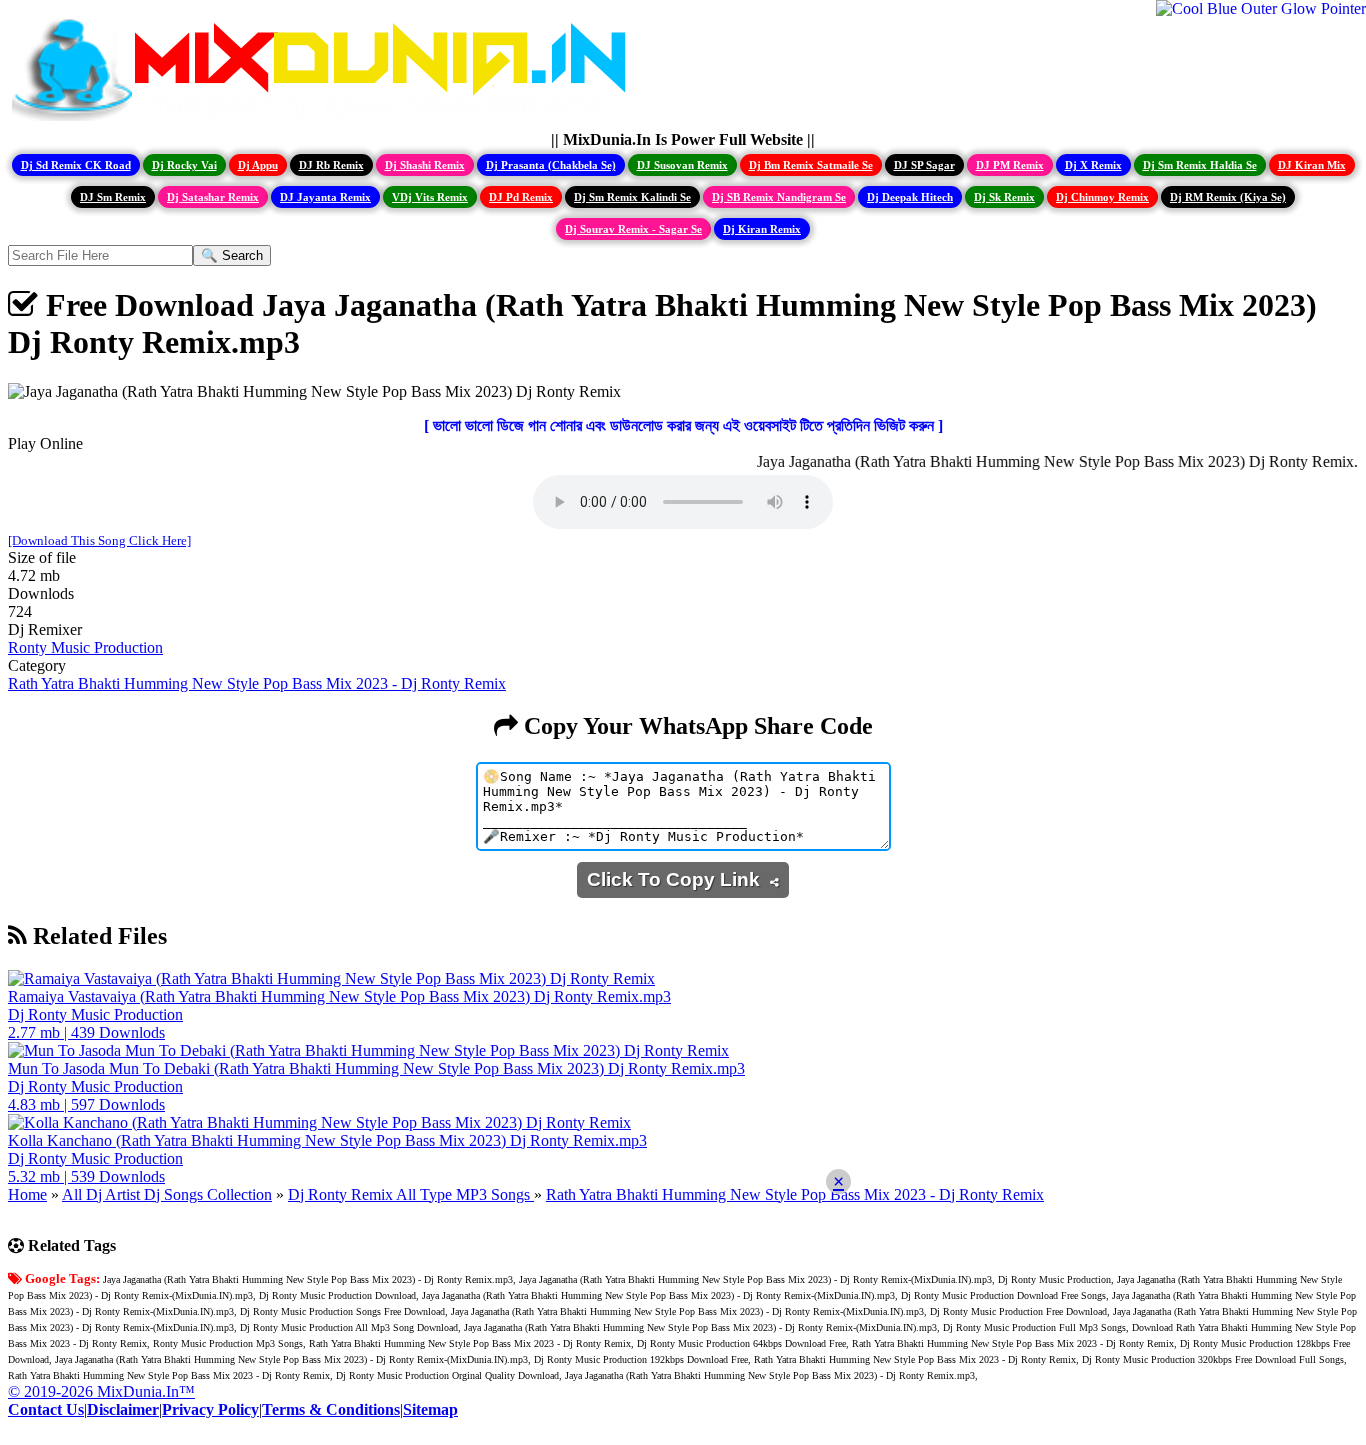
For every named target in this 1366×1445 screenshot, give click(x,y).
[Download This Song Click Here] (99, 540)
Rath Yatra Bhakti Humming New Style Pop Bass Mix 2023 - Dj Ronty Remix (257, 683)
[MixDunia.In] (324, 121)
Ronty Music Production (85, 647)
